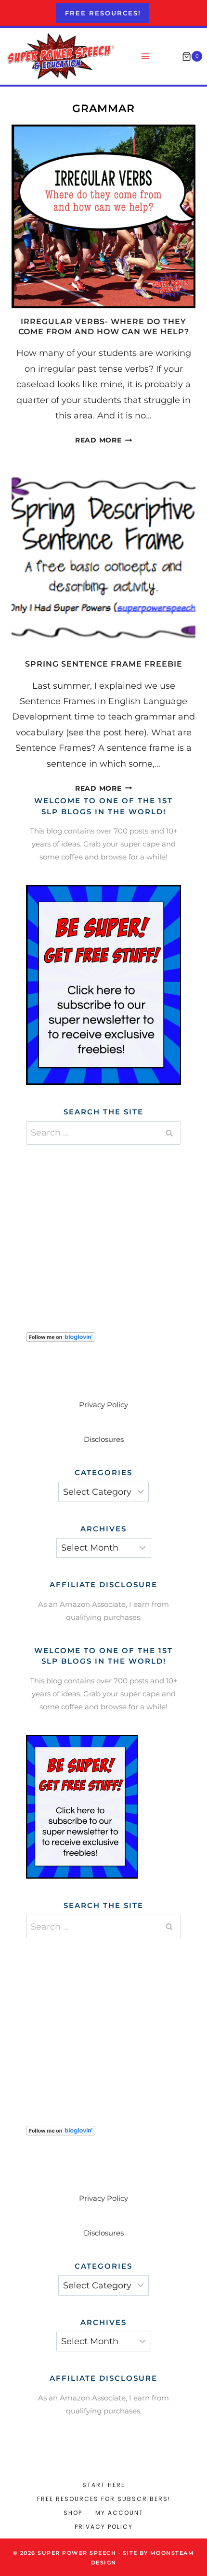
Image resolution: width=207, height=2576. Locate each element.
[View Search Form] (167, 57)
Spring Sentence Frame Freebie (104, 664)
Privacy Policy (103, 1405)
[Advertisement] (103, 1226)
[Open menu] (146, 57)
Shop (73, 2513)
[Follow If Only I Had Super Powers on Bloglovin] (103, 1337)
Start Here (104, 2485)
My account (119, 2513)
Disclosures (104, 1439)
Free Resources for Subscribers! (104, 2499)
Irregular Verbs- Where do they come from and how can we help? (104, 327)
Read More (103, 440)
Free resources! (103, 13)
